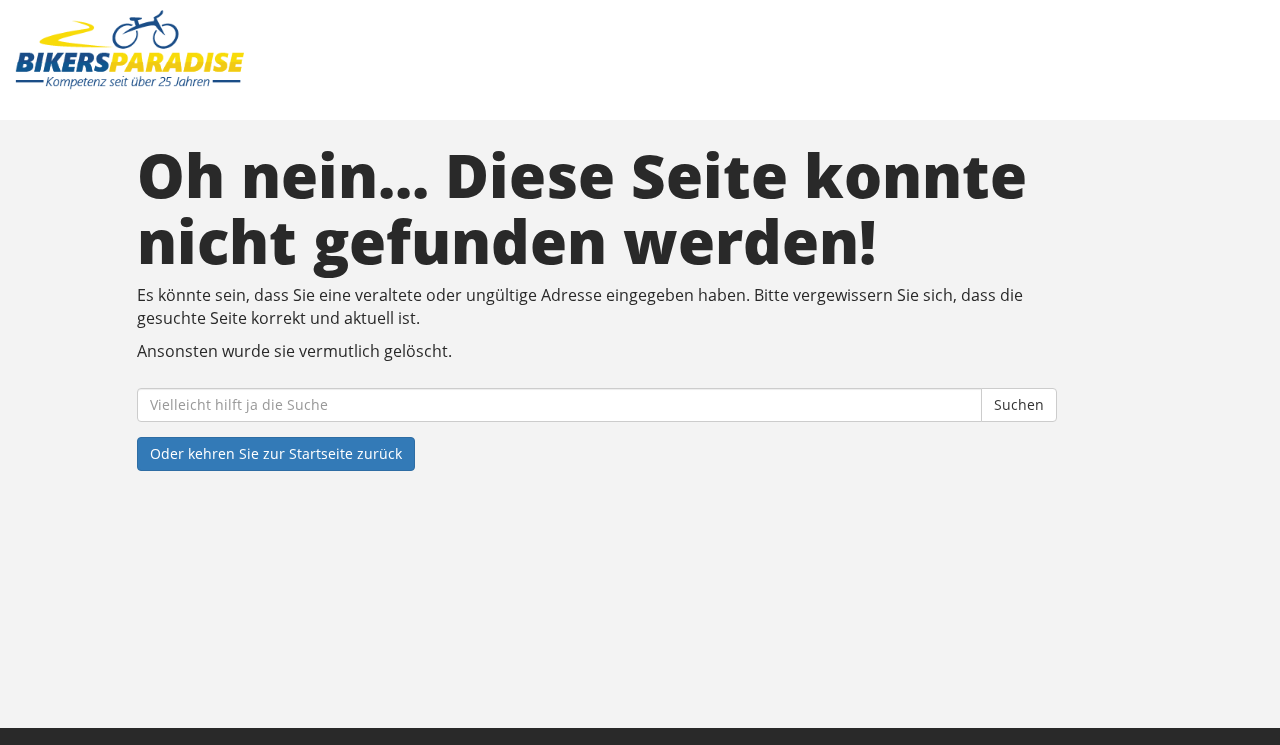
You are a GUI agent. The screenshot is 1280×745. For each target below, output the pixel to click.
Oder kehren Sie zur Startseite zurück (276, 453)
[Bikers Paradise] (274, 50)
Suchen (1019, 404)
